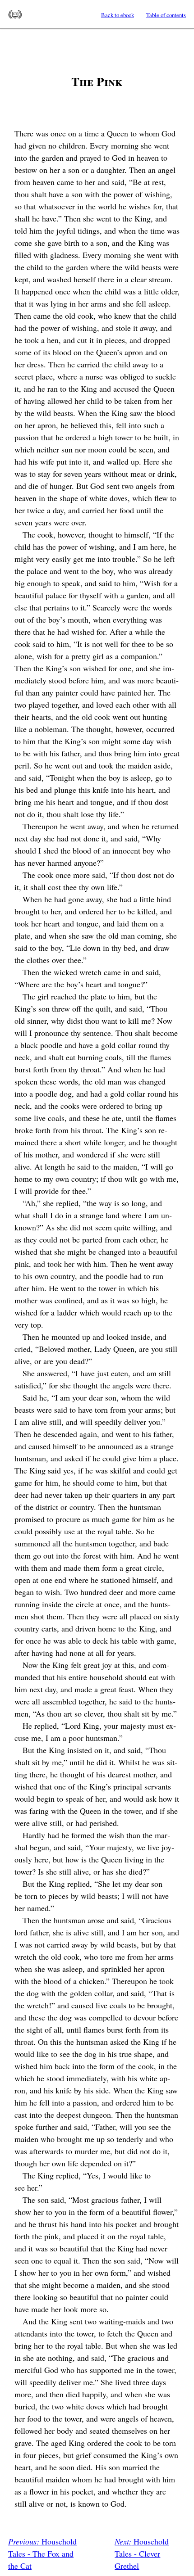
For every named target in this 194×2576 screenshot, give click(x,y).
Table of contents (166, 15)
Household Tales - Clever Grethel (142, 2553)
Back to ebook (118, 15)
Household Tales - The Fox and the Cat (42, 2553)
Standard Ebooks (15, 14)
